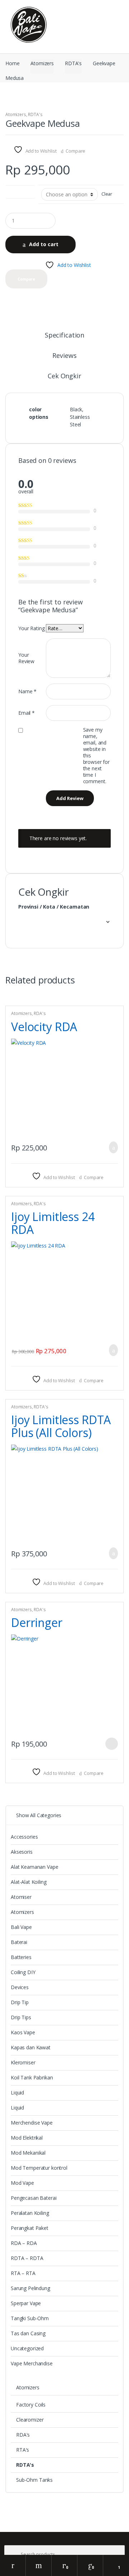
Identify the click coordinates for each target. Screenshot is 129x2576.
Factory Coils (31, 2405)
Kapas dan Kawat (31, 2047)
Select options (111, 1744)
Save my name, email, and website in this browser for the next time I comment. (96, 756)
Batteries (21, 1957)
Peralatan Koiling (30, 2213)
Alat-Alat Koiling (29, 1882)
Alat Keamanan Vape (34, 1867)
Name (27, 691)
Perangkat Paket (30, 2228)
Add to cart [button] (111, 1147)
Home (12, 63)
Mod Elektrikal (27, 2138)
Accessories (24, 1837)
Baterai (19, 1942)
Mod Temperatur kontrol (39, 2168)
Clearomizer (30, 2420)
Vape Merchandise (32, 2363)
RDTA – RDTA (27, 2258)
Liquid (17, 2093)
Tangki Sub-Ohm (30, 2318)
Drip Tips (21, 2017)
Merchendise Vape (32, 2123)
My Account (13, 2565)
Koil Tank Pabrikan (32, 2077)
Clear (107, 194)
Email (27, 713)
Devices (20, 1987)
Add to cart (44, 244)
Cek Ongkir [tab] (64, 376)
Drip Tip (20, 2002)
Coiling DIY (23, 1972)
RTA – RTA (23, 2273)
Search (39, 2565)
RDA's (40, 1013)
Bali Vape (21, 1927)
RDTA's (73, 63)
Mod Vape (22, 2183)
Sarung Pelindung (30, 2288)
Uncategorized (27, 2348)
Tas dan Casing (28, 2333)
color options (20, 190)
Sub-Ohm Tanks (34, 2480)
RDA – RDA (24, 2243)
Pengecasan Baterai (34, 2198)
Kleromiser (23, 2062)
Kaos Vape (23, 2032)
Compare (75, 151)
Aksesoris (22, 1852)
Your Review (26, 658)
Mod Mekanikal (28, 2153)
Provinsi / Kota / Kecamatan (54, 907)
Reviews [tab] (64, 356)
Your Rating (31, 628)
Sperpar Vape (26, 2303)
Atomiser (21, 1897)
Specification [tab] (64, 336)
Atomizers (42, 63)
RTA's (23, 2450)
